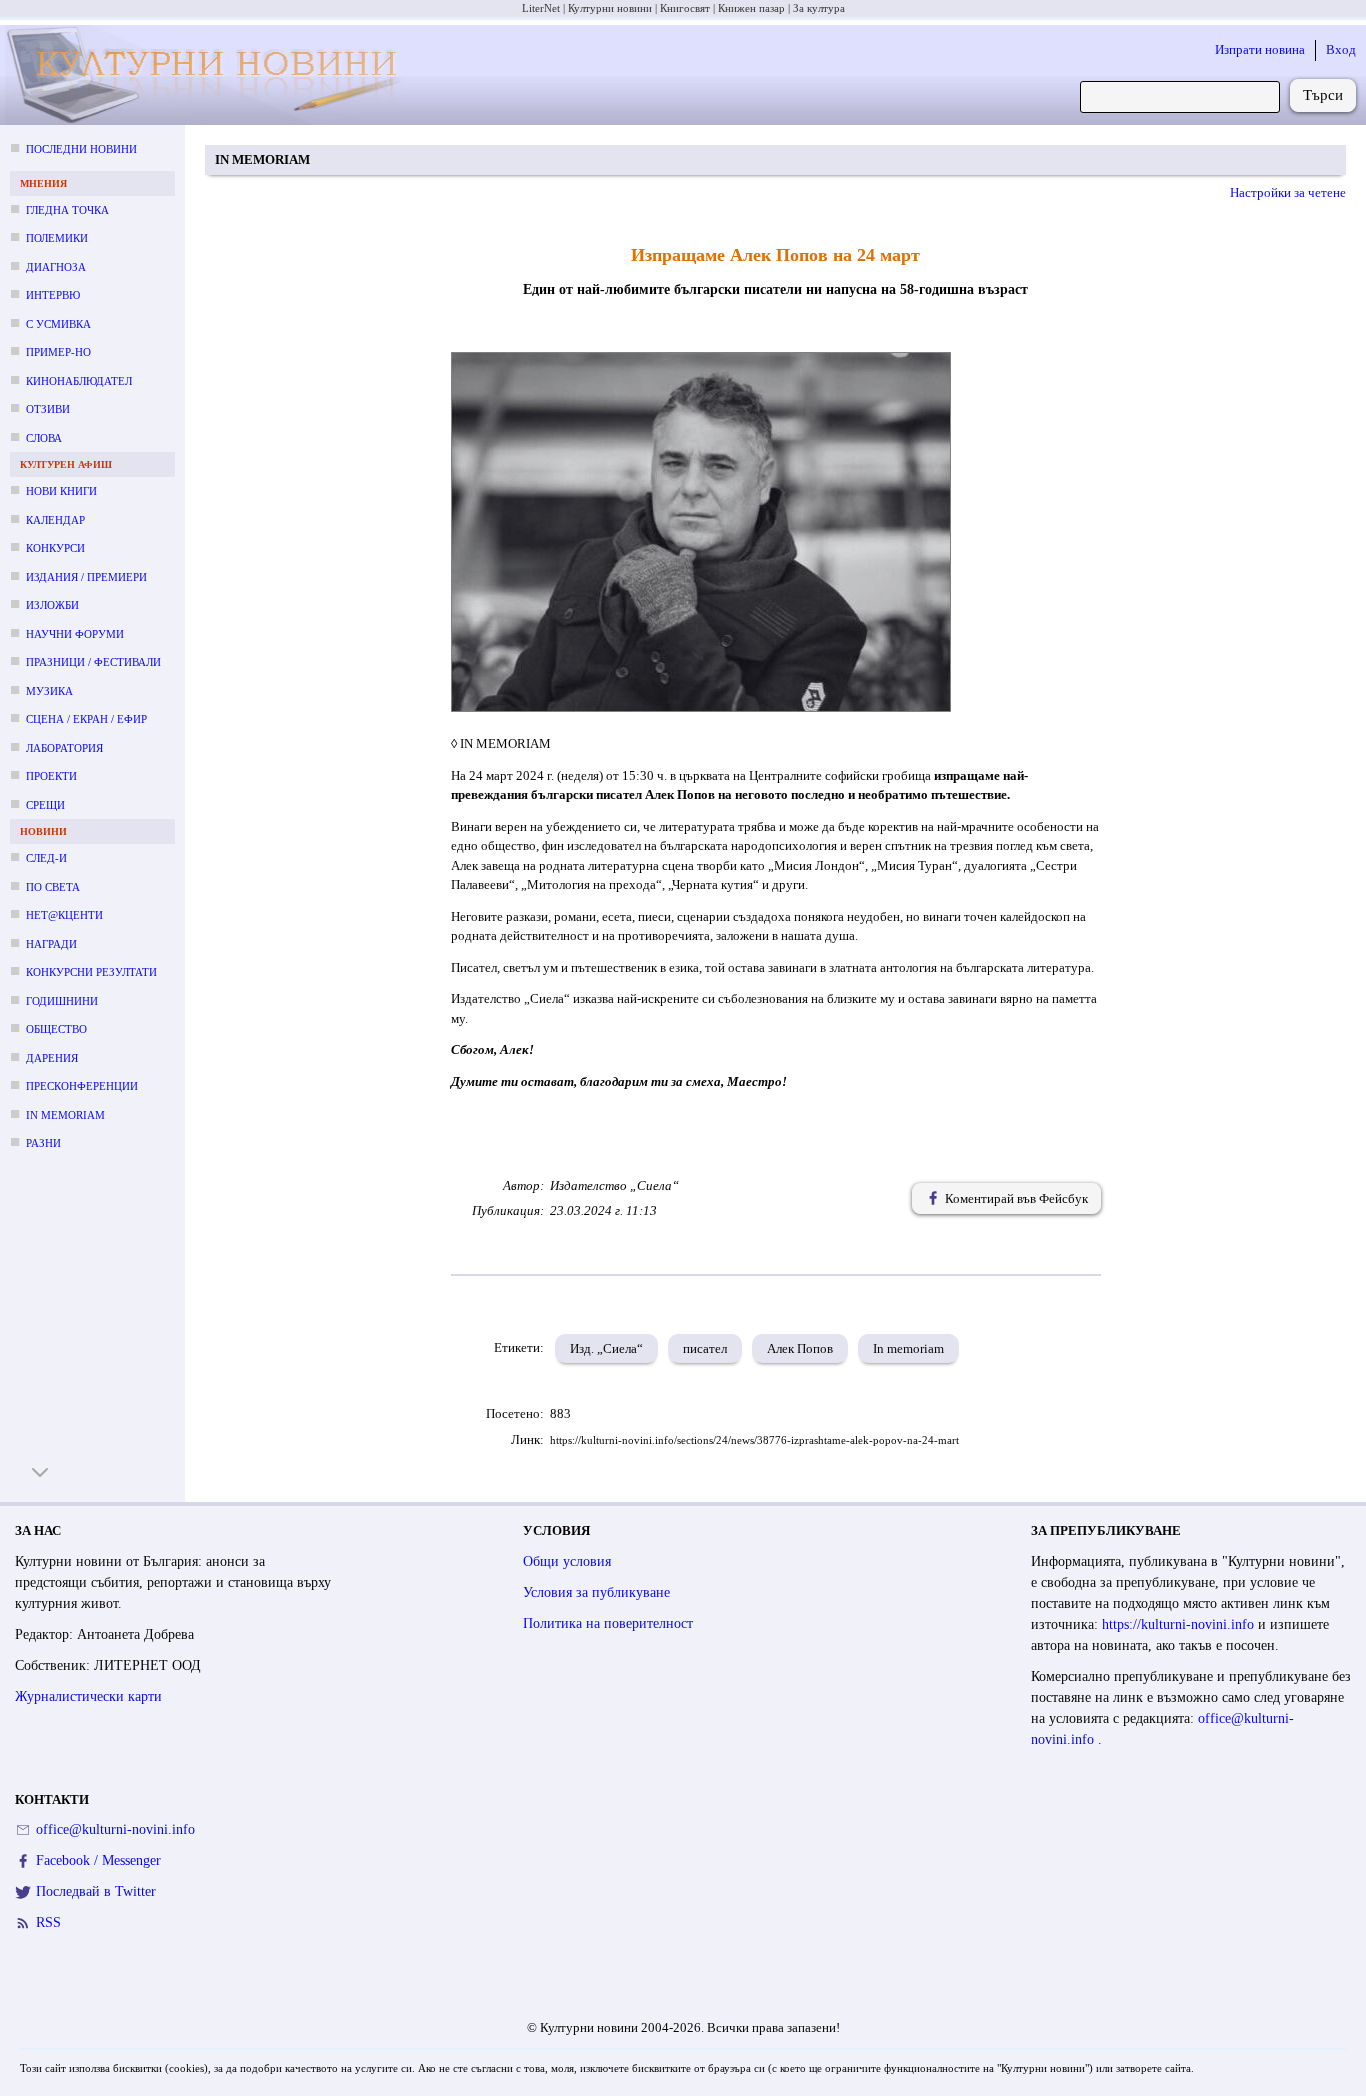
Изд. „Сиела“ (606, 1348)
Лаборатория (64, 748)
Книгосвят (685, 8)
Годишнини (62, 1001)
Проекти (51, 776)
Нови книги (61, 491)
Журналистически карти (88, 1696)
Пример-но (58, 352)
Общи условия (567, 1561)
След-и (46, 858)
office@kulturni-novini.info (115, 1829)
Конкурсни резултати (91, 972)
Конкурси (55, 548)
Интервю (53, 295)
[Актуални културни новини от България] (208, 75)
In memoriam (65, 1115)
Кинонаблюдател (79, 381)
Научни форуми (75, 634)
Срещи (45, 805)
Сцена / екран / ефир (86, 719)
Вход (1341, 49)
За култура (819, 8)
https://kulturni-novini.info (1180, 1624)
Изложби (52, 605)
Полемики (57, 238)
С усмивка (58, 324)
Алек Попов (800, 1348)
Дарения (52, 1058)
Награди (51, 944)
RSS (48, 1922)
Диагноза (56, 267)
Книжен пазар (751, 8)
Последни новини (81, 149)
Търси (1323, 95)
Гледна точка (67, 210)
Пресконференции (82, 1086)
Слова (44, 438)
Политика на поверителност (608, 1623)
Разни (43, 1143)
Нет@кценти (64, 915)
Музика (49, 691)
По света (53, 887)
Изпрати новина (1260, 49)
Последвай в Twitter (96, 1891)
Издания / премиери (86, 577)
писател (705, 1348)
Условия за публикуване (596, 1592)
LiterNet (541, 8)
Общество (56, 1029)
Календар (55, 520)
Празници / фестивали (93, 662)
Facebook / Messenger (98, 1860)
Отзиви (48, 409)
